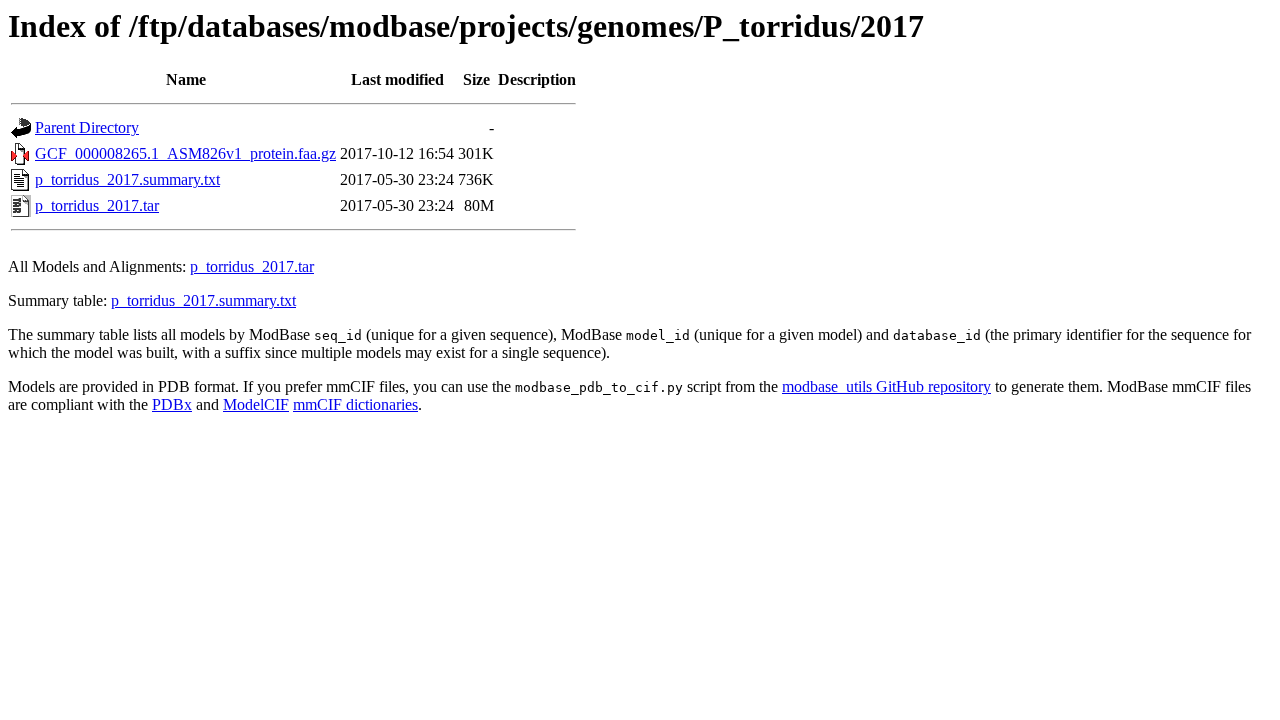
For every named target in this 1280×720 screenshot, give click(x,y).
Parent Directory (87, 127)
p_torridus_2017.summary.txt (127, 179)
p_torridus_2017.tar (97, 205)
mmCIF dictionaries (355, 404)
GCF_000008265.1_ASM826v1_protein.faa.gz (185, 153)
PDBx (172, 404)
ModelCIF (256, 404)
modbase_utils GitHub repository (886, 386)
